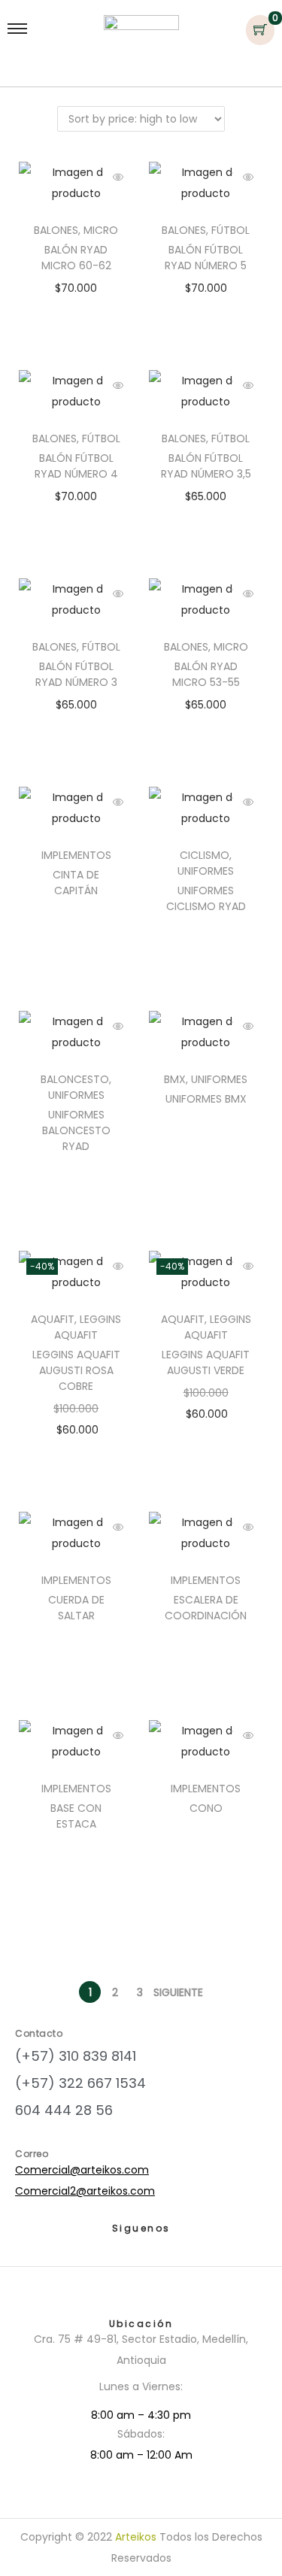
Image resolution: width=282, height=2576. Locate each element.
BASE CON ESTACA (76, 1816)
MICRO (101, 230)
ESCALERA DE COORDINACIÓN (206, 1608)
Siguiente (178, 1992)
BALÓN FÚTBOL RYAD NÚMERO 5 (206, 258)
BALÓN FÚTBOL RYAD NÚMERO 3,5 (206, 466)
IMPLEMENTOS (76, 855)
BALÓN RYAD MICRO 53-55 (206, 674)
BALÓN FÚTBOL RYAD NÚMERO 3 (76, 674)
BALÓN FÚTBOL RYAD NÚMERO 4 (76, 466)
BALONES (56, 230)
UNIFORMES (206, 871)
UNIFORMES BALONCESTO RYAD (76, 1130)
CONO (206, 1808)
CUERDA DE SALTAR (76, 1608)
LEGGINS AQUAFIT (88, 1327)
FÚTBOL (230, 230)
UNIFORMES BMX (206, 1099)
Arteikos (136, 2537)
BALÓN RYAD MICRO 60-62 (76, 258)
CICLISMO (205, 855)
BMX (175, 1079)
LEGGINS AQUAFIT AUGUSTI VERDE (206, 1362)
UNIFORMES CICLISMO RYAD (206, 898)
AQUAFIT (53, 1319)
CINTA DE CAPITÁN (76, 883)
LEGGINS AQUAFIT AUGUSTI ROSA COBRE (76, 1370)
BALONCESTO (75, 1079)
